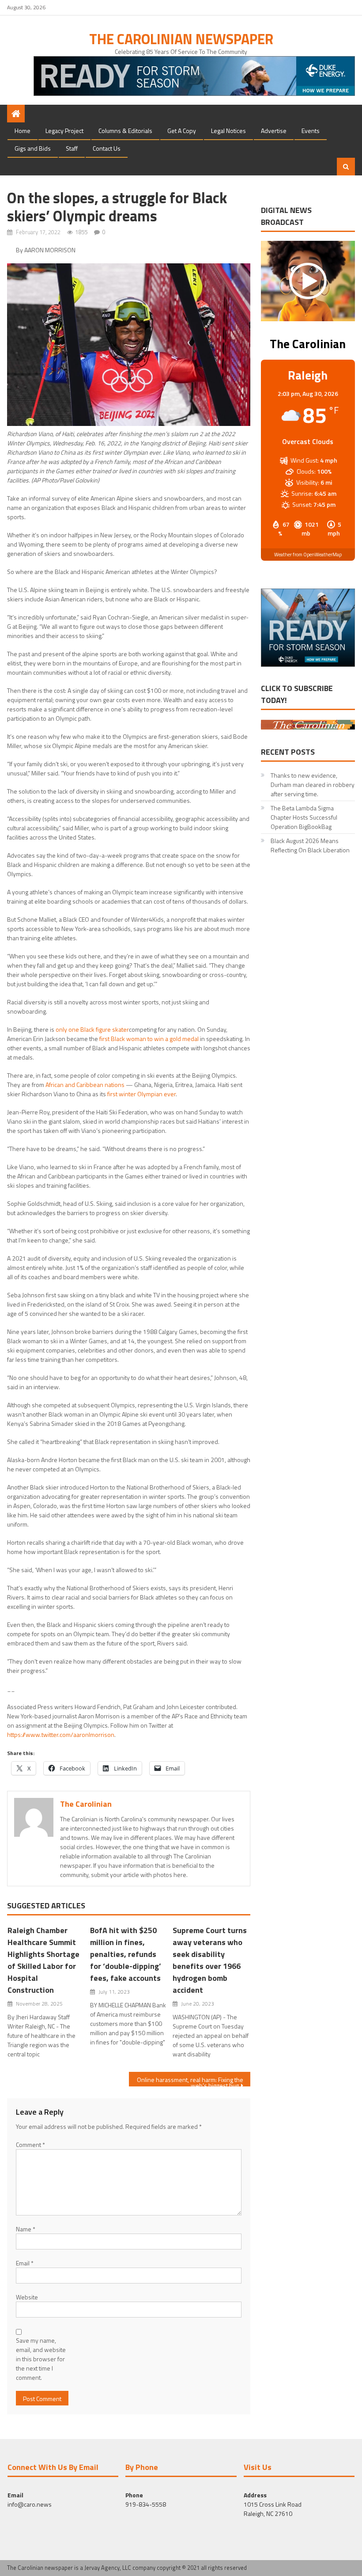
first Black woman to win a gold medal (149, 1039)
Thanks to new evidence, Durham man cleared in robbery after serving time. (313, 785)
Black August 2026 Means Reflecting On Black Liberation (310, 845)
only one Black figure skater (92, 1029)
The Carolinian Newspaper (181, 39)
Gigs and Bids (33, 148)
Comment (30, 2145)
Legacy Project (64, 131)
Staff (72, 148)
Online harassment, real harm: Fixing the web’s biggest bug (190, 2081)
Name (26, 2229)
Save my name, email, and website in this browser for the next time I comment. (41, 2359)
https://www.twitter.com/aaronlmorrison (61, 1734)
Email (25, 2263)
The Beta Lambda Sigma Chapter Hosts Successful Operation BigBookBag (304, 817)
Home (23, 131)
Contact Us (107, 148)
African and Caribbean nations (85, 1085)
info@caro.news (30, 2504)
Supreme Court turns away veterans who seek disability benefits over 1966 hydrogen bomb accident (210, 1960)
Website (27, 2297)
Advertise (274, 131)
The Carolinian (86, 1804)
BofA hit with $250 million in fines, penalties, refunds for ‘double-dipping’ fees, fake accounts (126, 1954)
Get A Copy (182, 131)
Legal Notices (228, 131)
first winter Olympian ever (141, 1094)
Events (311, 131)
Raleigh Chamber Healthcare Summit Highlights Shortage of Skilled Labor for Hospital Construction (43, 1960)
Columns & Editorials (125, 131)
